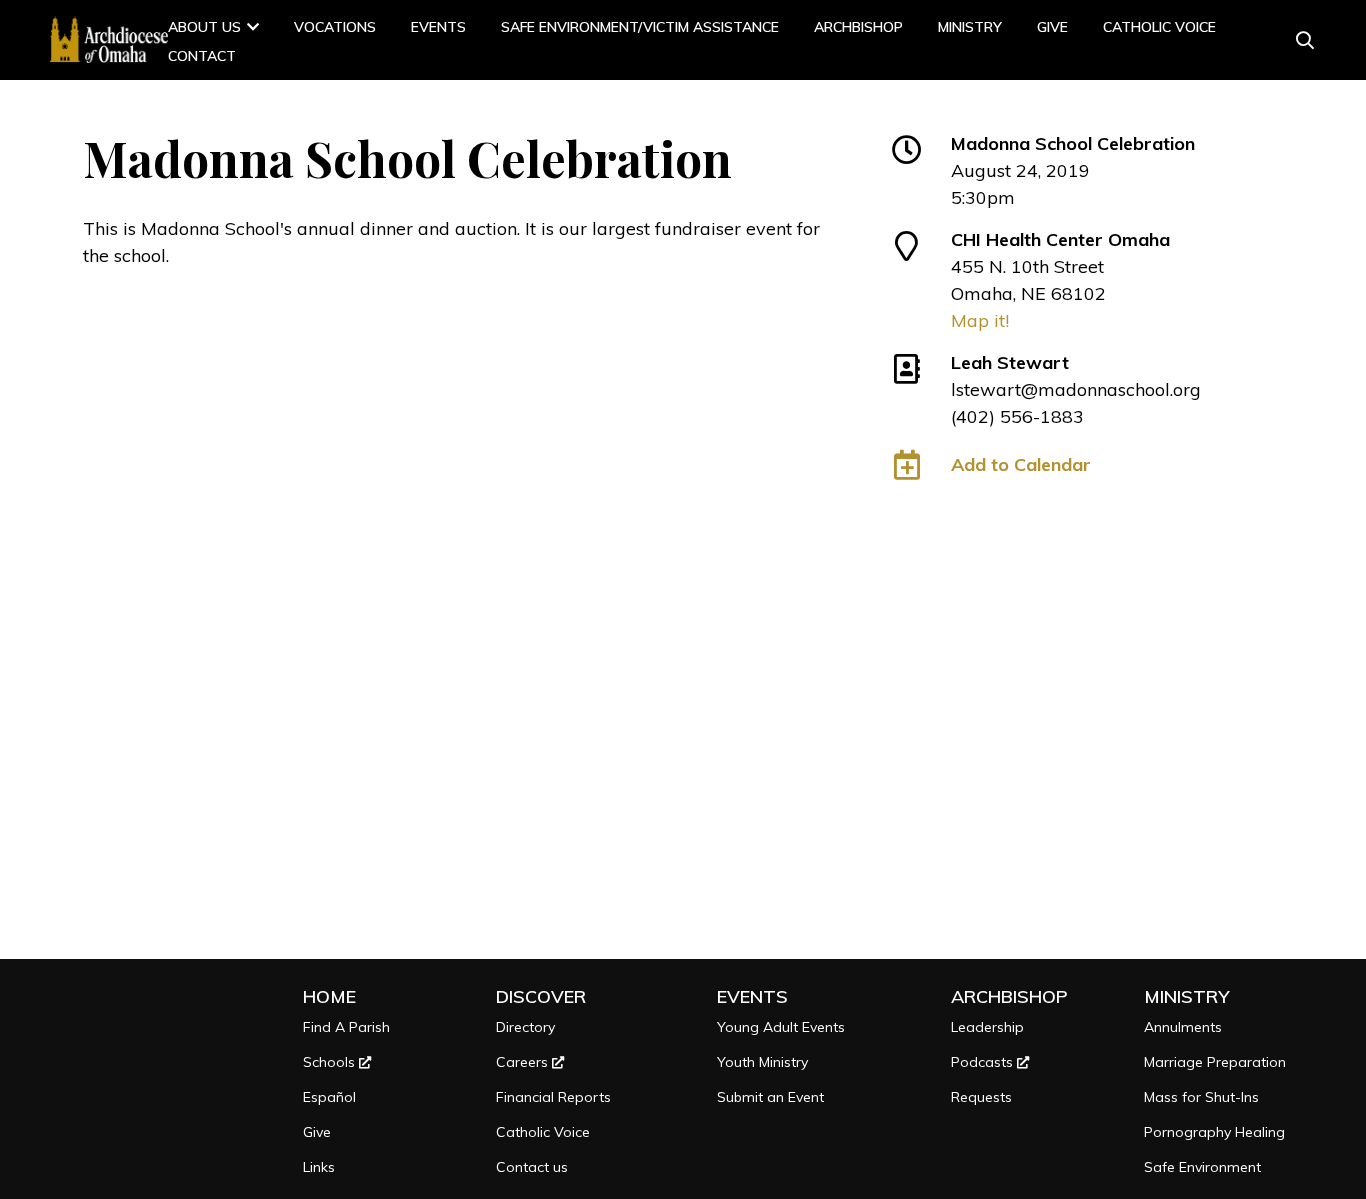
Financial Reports (553, 1097)
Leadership (987, 1027)
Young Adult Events (781, 1027)
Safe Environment (1202, 1167)
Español (329, 1097)
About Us (204, 27)
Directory (525, 1027)
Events (438, 27)
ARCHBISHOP (858, 27)
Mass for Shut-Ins (1201, 1097)
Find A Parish (346, 1027)
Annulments (1183, 1027)
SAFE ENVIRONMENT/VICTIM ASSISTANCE (640, 27)
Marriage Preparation (1215, 1062)
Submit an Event (770, 1097)
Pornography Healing (1214, 1132)
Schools (331, 1062)
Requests (981, 1097)
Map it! (980, 320)
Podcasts (984, 1062)
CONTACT (202, 56)
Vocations (335, 27)
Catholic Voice (1159, 27)
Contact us (532, 1167)
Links (319, 1167)
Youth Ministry (762, 1062)
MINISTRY (970, 27)
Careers (524, 1062)
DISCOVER (541, 996)
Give (1052, 27)
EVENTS (752, 996)
